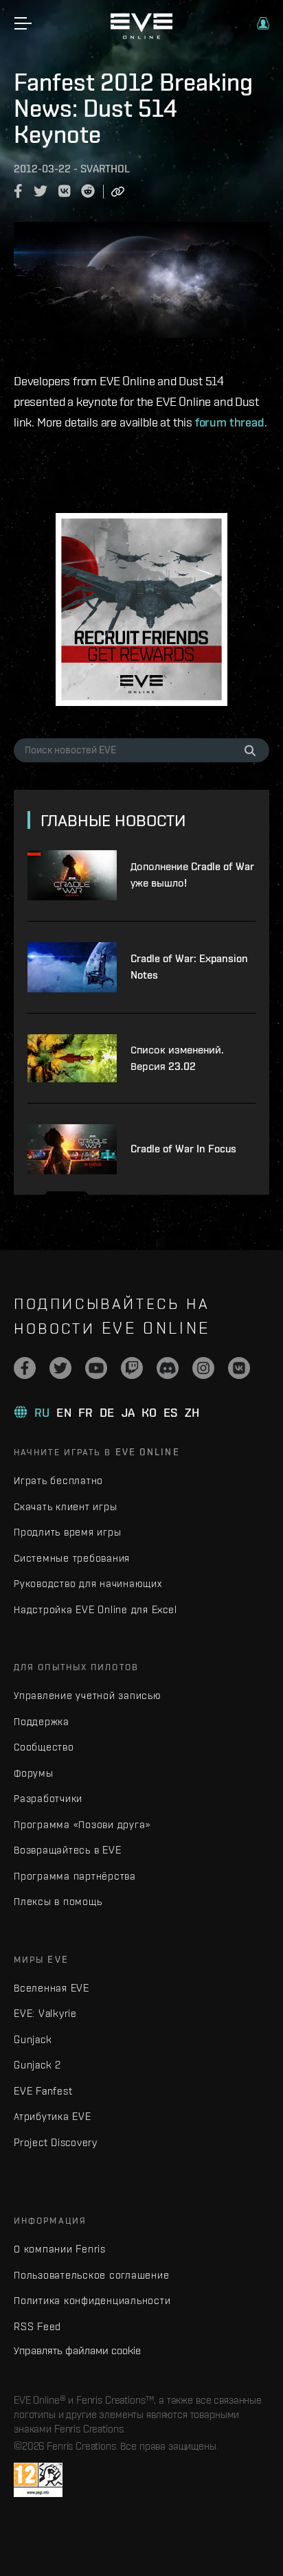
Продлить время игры (67, 1532)
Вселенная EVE (52, 1988)
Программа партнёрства (75, 1876)
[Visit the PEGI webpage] (38, 2480)
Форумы (34, 1773)
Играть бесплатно (58, 1480)
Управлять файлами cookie (77, 2350)
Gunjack (33, 2039)
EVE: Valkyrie (45, 2013)
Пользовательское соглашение (91, 2275)
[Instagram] (203, 1368)
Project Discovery (56, 2142)
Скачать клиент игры (65, 1506)
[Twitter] (60, 1368)
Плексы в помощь (58, 1901)
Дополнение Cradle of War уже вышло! (192, 875)
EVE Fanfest (43, 2091)
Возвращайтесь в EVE (67, 1850)
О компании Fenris (60, 2249)
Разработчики (48, 1798)
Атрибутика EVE (53, 2116)
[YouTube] (96, 1368)
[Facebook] (25, 1368)
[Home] (141, 36)
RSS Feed (37, 2326)
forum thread (230, 422)
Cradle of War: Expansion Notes (189, 967)
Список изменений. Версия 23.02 (177, 1058)
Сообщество (44, 1747)
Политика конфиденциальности (92, 2300)
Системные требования (72, 1558)
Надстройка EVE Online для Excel (95, 1609)
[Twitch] (132, 1368)
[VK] (239, 1368)
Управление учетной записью (88, 1695)
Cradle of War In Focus (183, 1149)
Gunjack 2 (37, 2065)
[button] (263, 23)
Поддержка (42, 1721)
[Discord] (168, 1368)
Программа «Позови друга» (82, 1824)
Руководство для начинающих (88, 1583)
